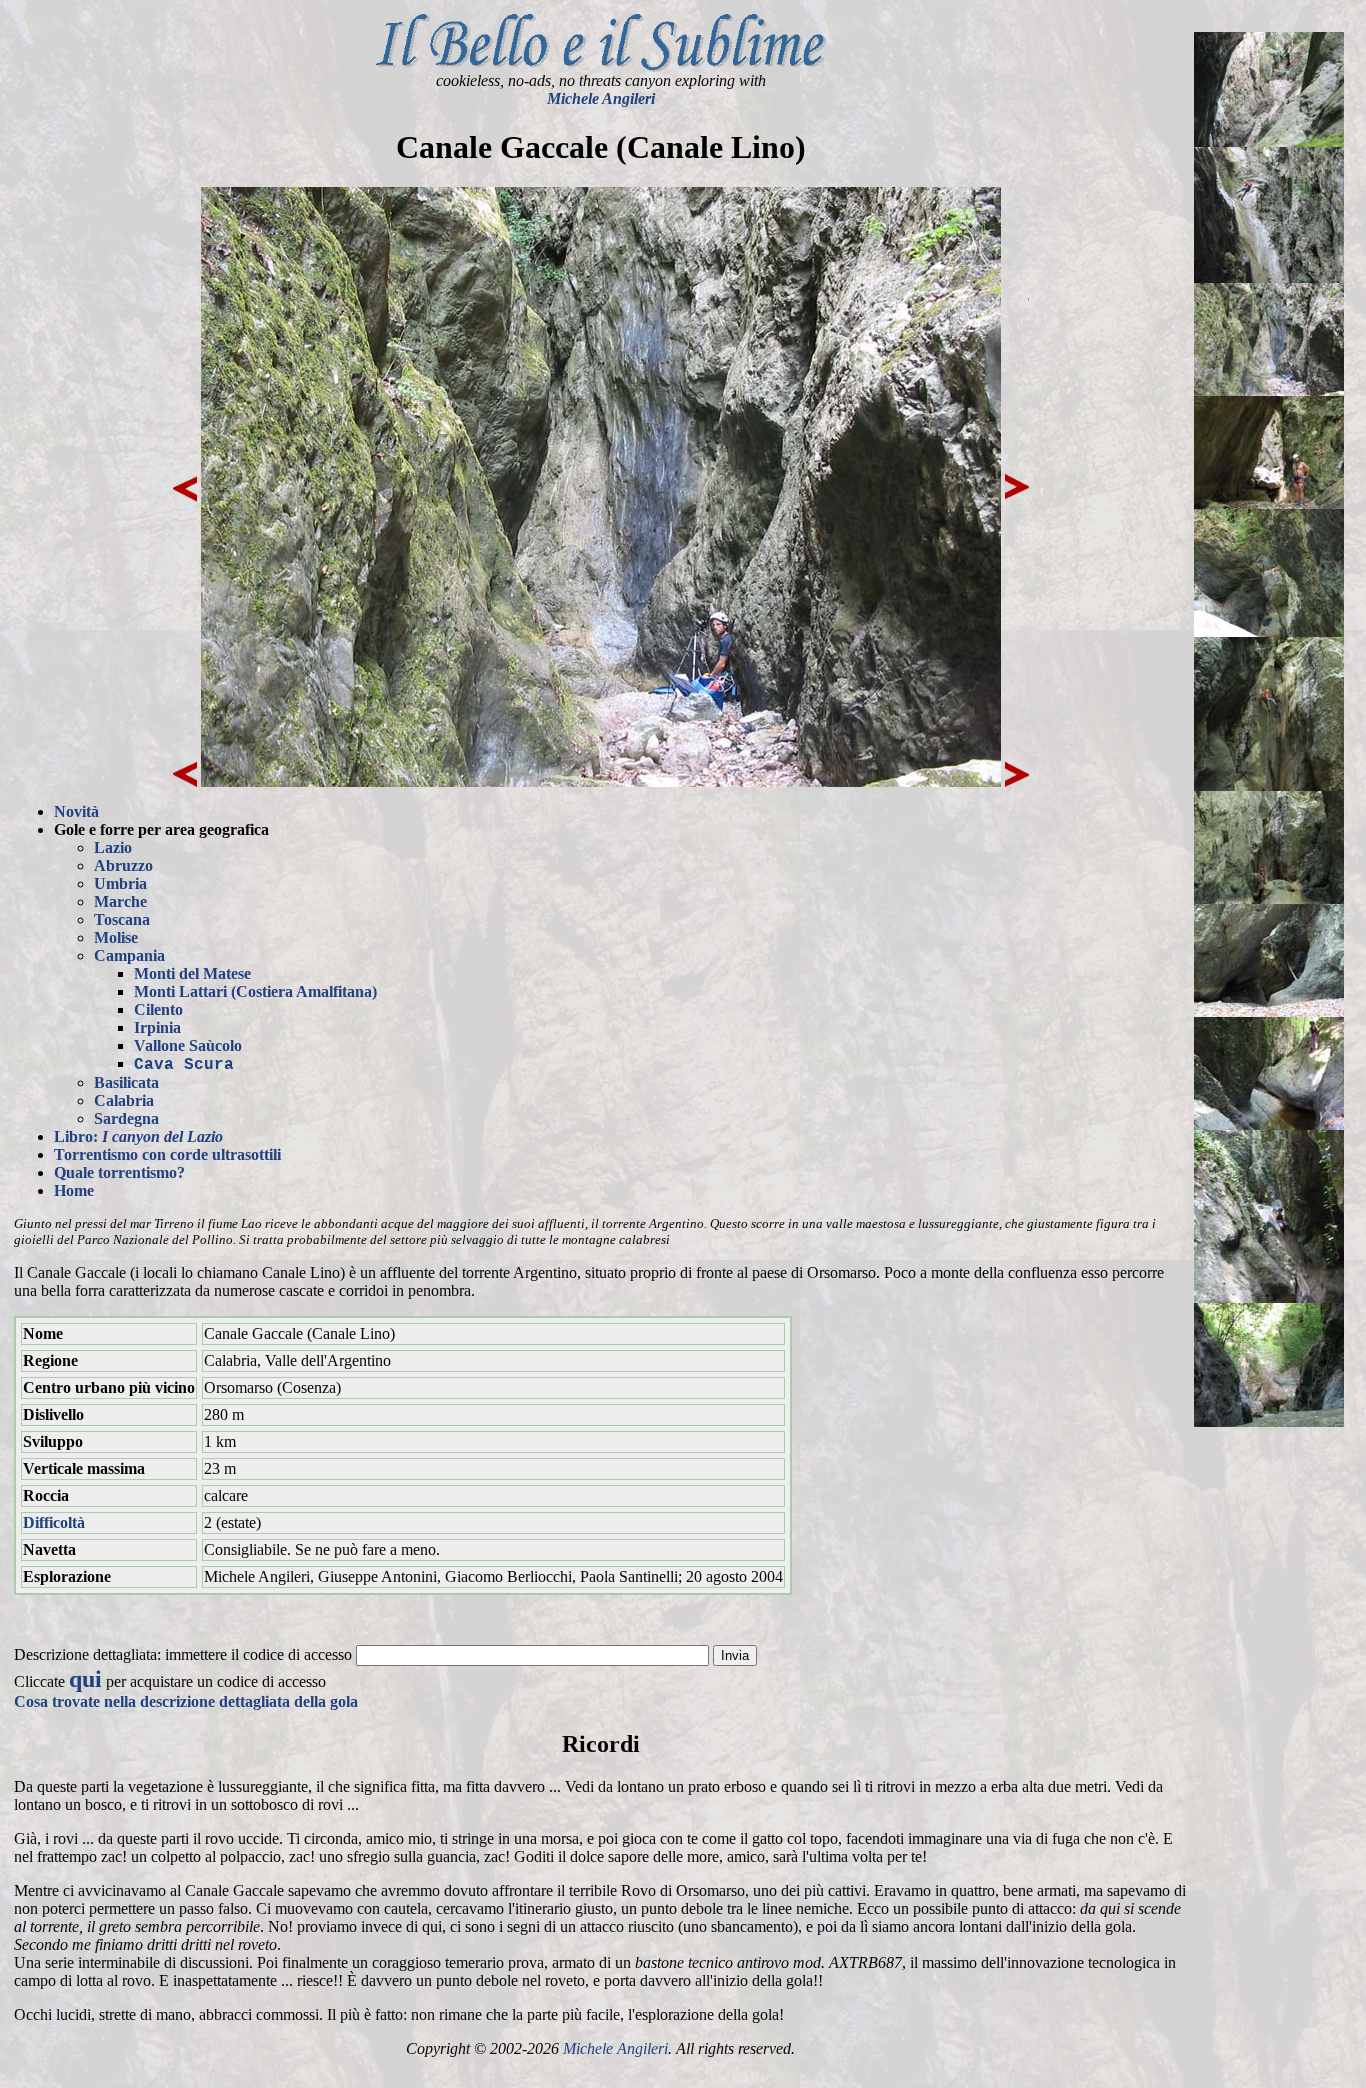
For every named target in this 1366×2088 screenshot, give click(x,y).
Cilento (158, 1009)
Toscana (122, 919)
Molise (116, 937)
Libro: (138, 1136)
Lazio (113, 847)
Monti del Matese (192, 973)
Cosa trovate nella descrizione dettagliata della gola (186, 1701)
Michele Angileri (601, 98)
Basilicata (126, 1082)
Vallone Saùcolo (188, 1045)
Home (74, 1190)
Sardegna (126, 1118)
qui (85, 1679)
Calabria (124, 1100)
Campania (129, 955)
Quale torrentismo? (119, 1172)
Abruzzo (123, 865)
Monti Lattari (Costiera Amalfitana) (255, 991)
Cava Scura (184, 1065)
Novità (76, 811)
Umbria (120, 883)
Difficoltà (54, 1522)
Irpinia (157, 1027)
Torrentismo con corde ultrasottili (167, 1154)
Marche (120, 901)
